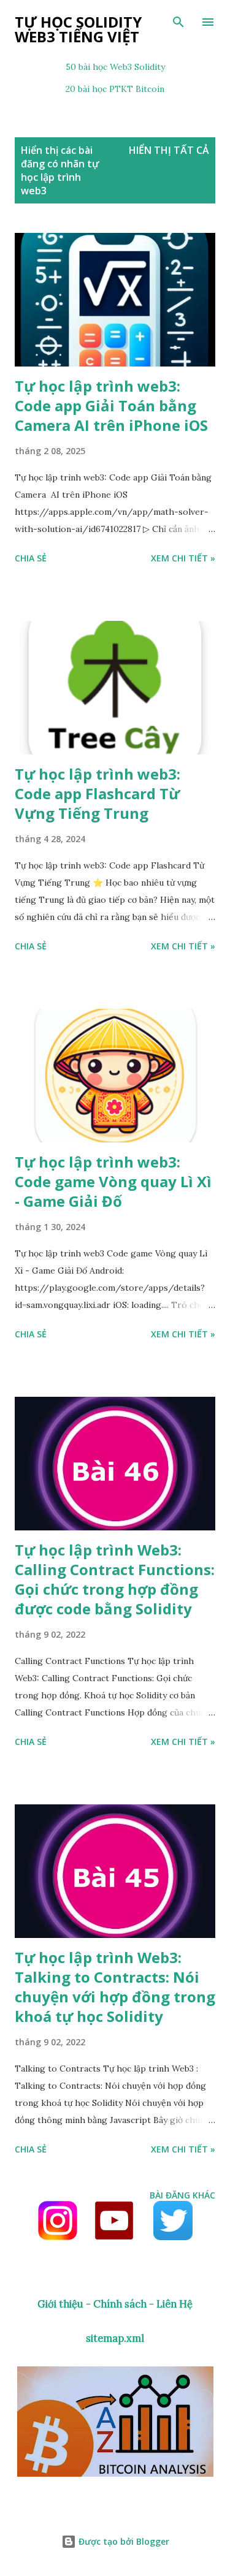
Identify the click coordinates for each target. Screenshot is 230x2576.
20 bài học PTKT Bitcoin (115, 89)
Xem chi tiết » (183, 558)
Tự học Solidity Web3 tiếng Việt (78, 29)
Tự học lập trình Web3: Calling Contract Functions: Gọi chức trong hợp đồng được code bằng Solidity (115, 1579)
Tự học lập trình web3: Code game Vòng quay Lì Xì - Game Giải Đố (113, 1181)
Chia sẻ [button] (31, 558)
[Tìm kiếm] (178, 22)
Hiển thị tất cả (169, 150)
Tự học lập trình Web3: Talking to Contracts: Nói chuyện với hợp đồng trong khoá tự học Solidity (115, 1987)
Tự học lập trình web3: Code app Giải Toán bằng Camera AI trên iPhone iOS (111, 405)
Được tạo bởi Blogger (123, 2541)
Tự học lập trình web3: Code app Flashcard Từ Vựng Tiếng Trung (98, 793)
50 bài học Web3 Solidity (115, 67)
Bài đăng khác (182, 2195)
